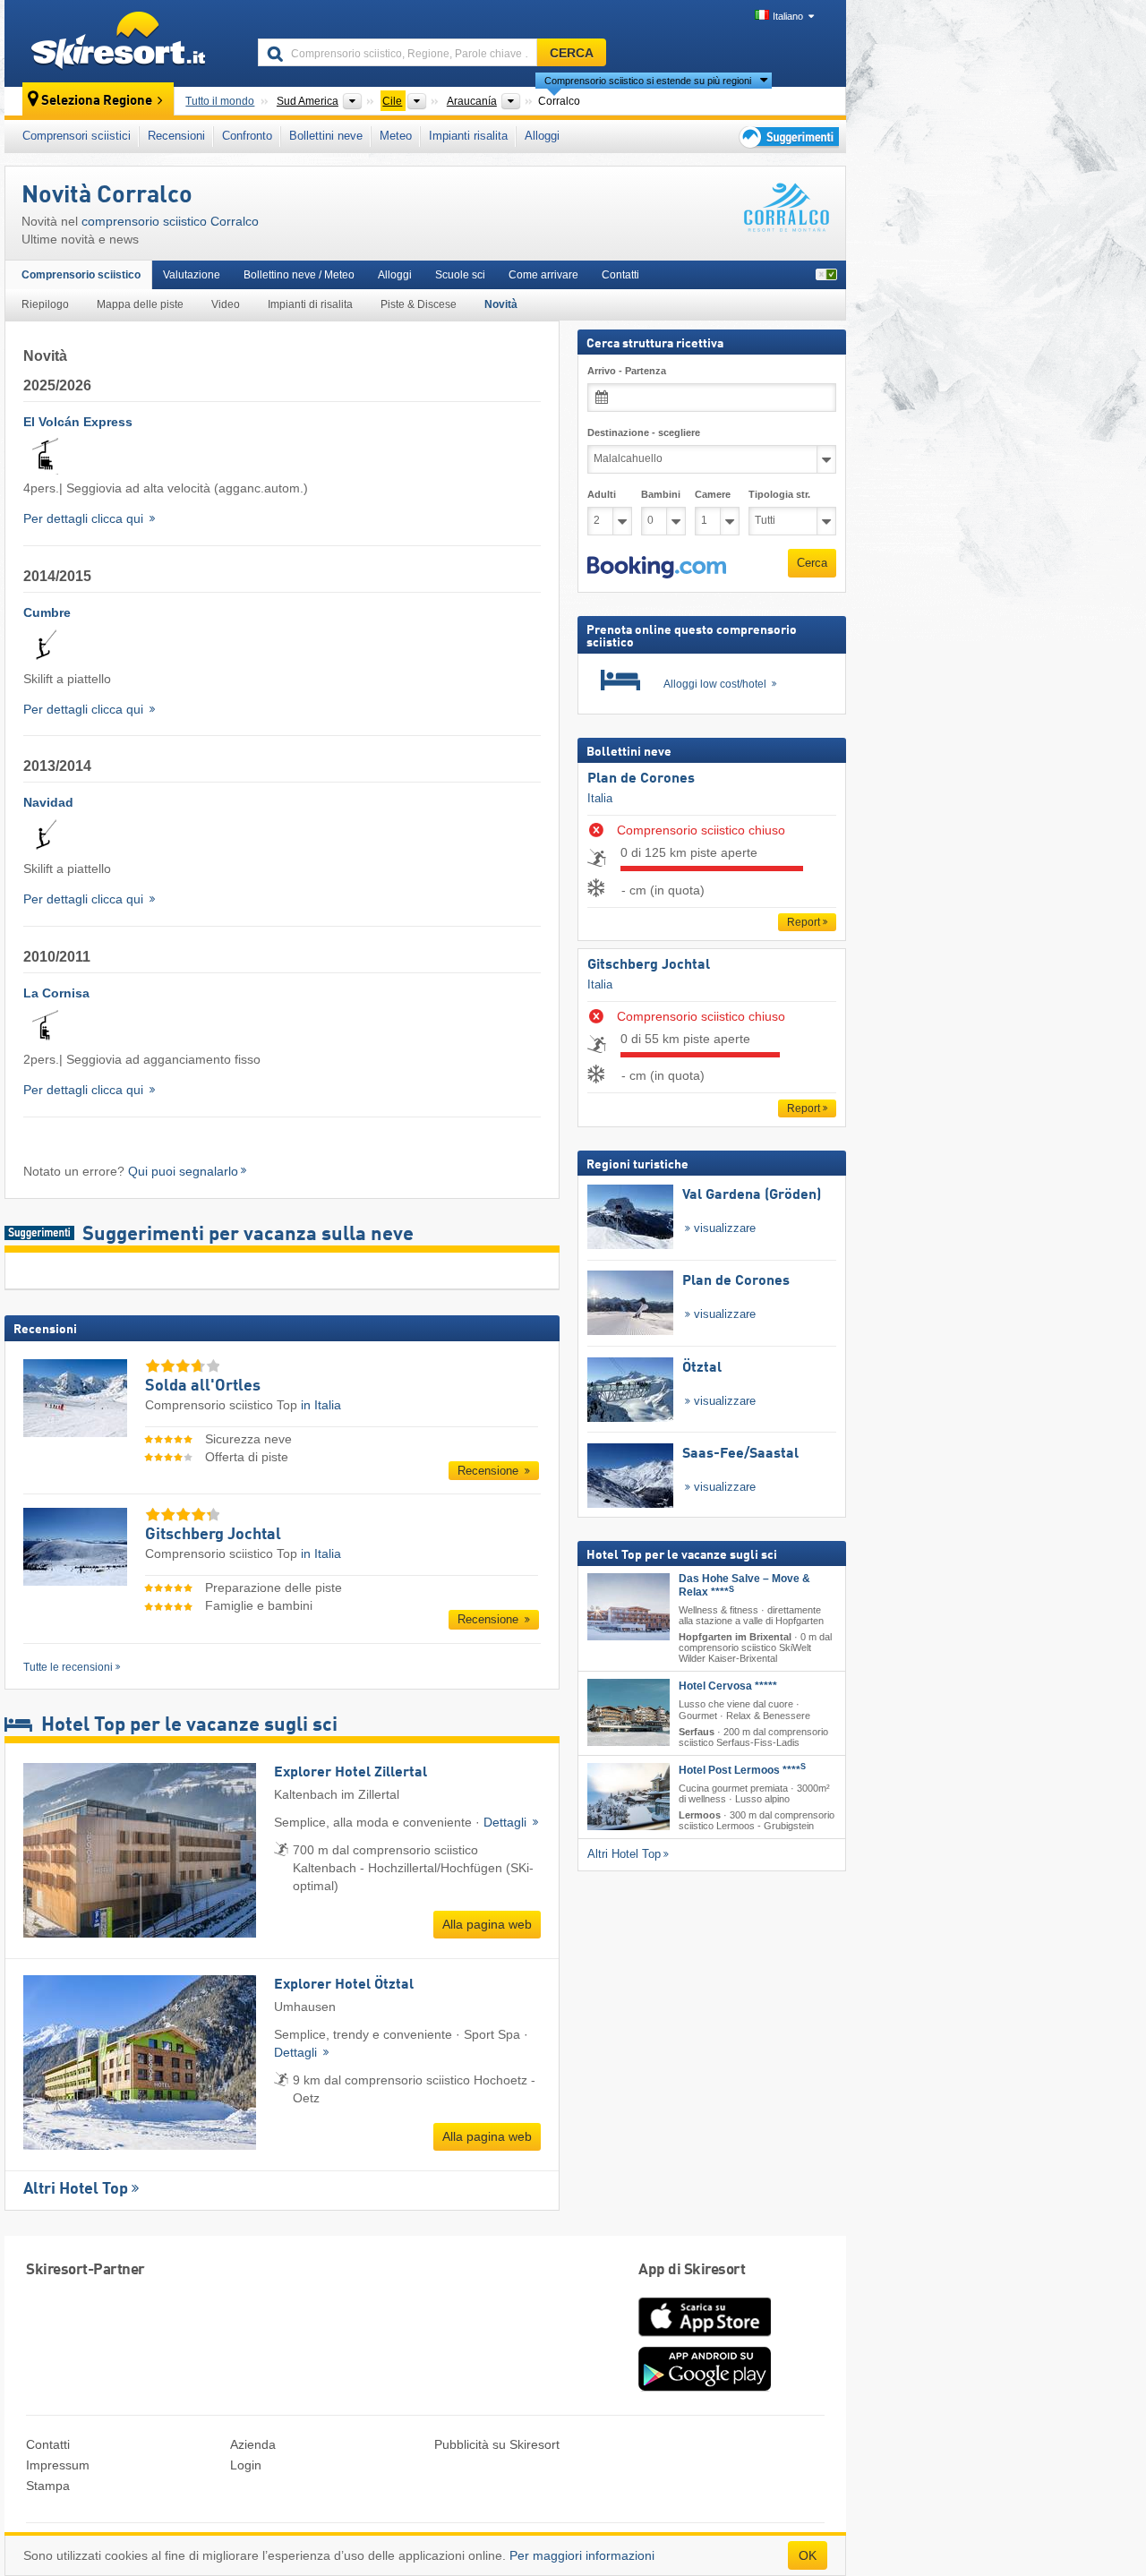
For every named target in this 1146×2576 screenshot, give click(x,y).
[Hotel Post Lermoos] (629, 1797)
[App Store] (705, 2338)
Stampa (48, 2486)
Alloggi (542, 136)
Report (804, 922)
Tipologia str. (779, 494)
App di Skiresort (692, 2270)
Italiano (788, 16)
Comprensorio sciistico (81, 275)
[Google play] (705, 2387)
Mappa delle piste (140, 304)
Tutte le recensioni (68, 1667)
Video (226, 304)
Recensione (490, 1471)
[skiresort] (123, 43)
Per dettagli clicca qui (85, 518)
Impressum (58, 2465)
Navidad (48, 802)
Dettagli (507, 1822)
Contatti (620, 275)
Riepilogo (45, 304)
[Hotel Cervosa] (629, 1712)
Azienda (253, 2444)
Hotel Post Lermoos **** (742, 1770)
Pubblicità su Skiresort (497, 2444)
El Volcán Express (78, 422)
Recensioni (176, 136)
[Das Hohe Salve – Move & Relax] (629, 1607)
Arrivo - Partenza (627, 371)
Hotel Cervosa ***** (728, 1686)
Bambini (661, 494)
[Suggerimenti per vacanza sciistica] (787, 137)
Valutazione (192, 275)
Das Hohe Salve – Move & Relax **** (744, 1585)
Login (246, 2465)
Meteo (396, 136)
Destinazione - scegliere (644, 432)
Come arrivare (543, 275)
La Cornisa (56, 993)
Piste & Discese (419, 304)
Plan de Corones (641, 779)
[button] (657, 567)
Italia (600, 797)
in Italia (321, 1405)
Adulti (602, 494)
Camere (713, 494)
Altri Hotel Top (76, 2189)
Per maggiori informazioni (582, 2555)
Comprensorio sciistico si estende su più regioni (648, 81)
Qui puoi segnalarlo (183, 1171)
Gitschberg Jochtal (649, 965)
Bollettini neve (326, 136)
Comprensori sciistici (77, 136)
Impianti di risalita (310, 304)
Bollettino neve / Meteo (299, 275)
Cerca (812, 563)
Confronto (247, 136)
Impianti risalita (468, 136)
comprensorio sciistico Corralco (170, 221)
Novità (501, 304)
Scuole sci (460, 275)
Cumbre (47, 612)
